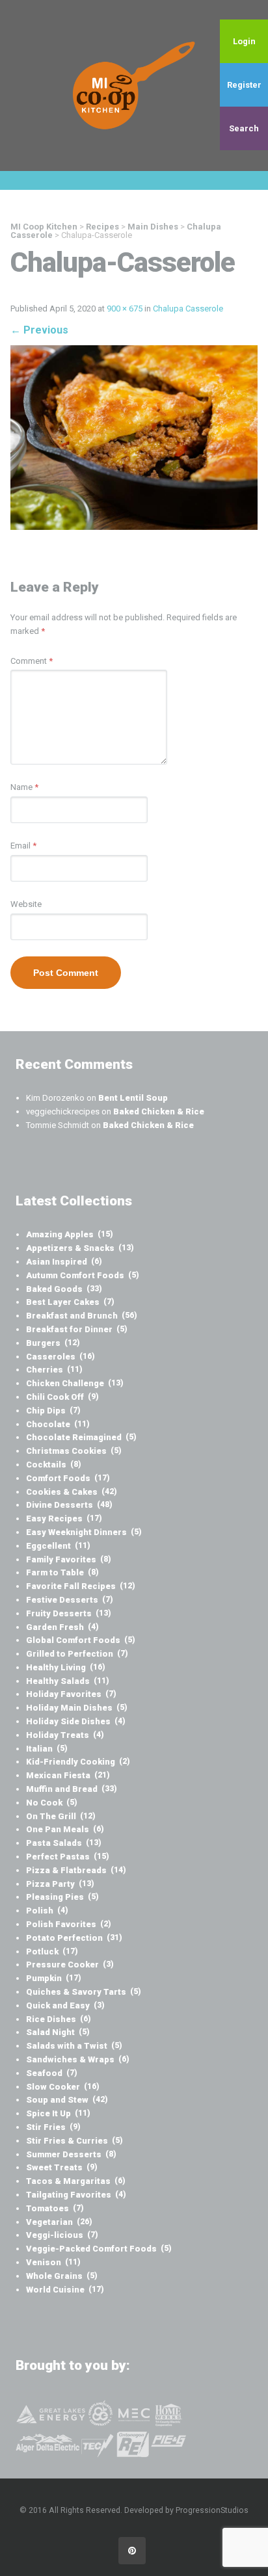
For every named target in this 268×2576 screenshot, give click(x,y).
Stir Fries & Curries (74, 2141)
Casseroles (60, 1357)
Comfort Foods (68, 1478)
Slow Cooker (63, 2087)
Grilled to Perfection (77, 1654)
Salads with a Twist (74, 2046)
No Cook (52, 1803)
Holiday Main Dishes (77, 1708)
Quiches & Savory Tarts (84, 1992)
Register (244, 85)
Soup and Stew (67, 2100)
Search (244, 128)
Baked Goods (64, 1289)
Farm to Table (62, 1572)
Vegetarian (59, 2222)
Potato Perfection (74, 1938)
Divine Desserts (69, 1505)
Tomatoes (55, 2208)
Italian (47, 1749)
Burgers (53, 1343)
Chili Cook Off (62, 1397)
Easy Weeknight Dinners (84, 1532)
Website (26, 904)
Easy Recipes (64, 1518)
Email (23, 846)
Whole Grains (62, 2276)
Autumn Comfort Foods (83, 1275)
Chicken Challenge (75, 1383)
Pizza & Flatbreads (76, 1870)
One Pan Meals (65, 1829)
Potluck (52, 1952)
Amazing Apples (70, 1234)
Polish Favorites (69, 1924)
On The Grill (61, 1816)
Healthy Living (66, 1667)
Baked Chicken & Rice (159, 1111)
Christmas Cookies (74, 1451)
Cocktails (54, 1465)
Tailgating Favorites (76, 2195)
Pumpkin (54, 1978)
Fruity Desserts (69, 1613)
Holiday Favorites (71, 1694)
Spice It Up (58, 2113)
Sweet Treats (62, 2167)
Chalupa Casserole (188, 309)
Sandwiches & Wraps (78, 2059)
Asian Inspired (64, 1262)
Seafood (52, 2073)
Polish (47, 1911)
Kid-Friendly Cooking (78, 1762)
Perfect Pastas (68, 1857)
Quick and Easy (65, 2005)
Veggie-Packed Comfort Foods (99, 2249)
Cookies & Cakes (72, 1492)
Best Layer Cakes (70, 1302)
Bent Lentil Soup (133, 1098)
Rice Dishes (59, 2019)
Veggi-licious (62, 2235)
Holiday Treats (65, 1735)
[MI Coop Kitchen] (134, 85)
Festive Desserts (70, 1600)
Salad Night (58, 2032)
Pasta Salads (64, 1843)
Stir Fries (53, 2127)
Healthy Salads (68, 1681)
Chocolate (58, 1424)
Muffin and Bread (72, 1789)
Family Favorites (69, 1559)
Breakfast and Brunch (82, 1316)
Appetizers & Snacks (80, 1248)
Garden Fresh (62, 1627)
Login (244, 41)
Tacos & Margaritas (76, 2181)
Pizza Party (60, 1884)
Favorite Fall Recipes (81, 1586)
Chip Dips (53, 1411)
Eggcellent (58, 1546)
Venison (53, 2262)
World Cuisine (65, 2290)
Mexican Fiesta (68, 1775)
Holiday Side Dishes (76, 1721)
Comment (32, 661)
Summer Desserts (71, 2154)
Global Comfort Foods (81, 1640)
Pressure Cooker (70, 1965)
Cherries (54, 1370)
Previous (39, 330)
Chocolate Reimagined (81, 1437)
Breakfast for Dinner (77, 1329)
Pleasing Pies (62, 1897)
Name (24, 787)
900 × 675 (125, 309)
